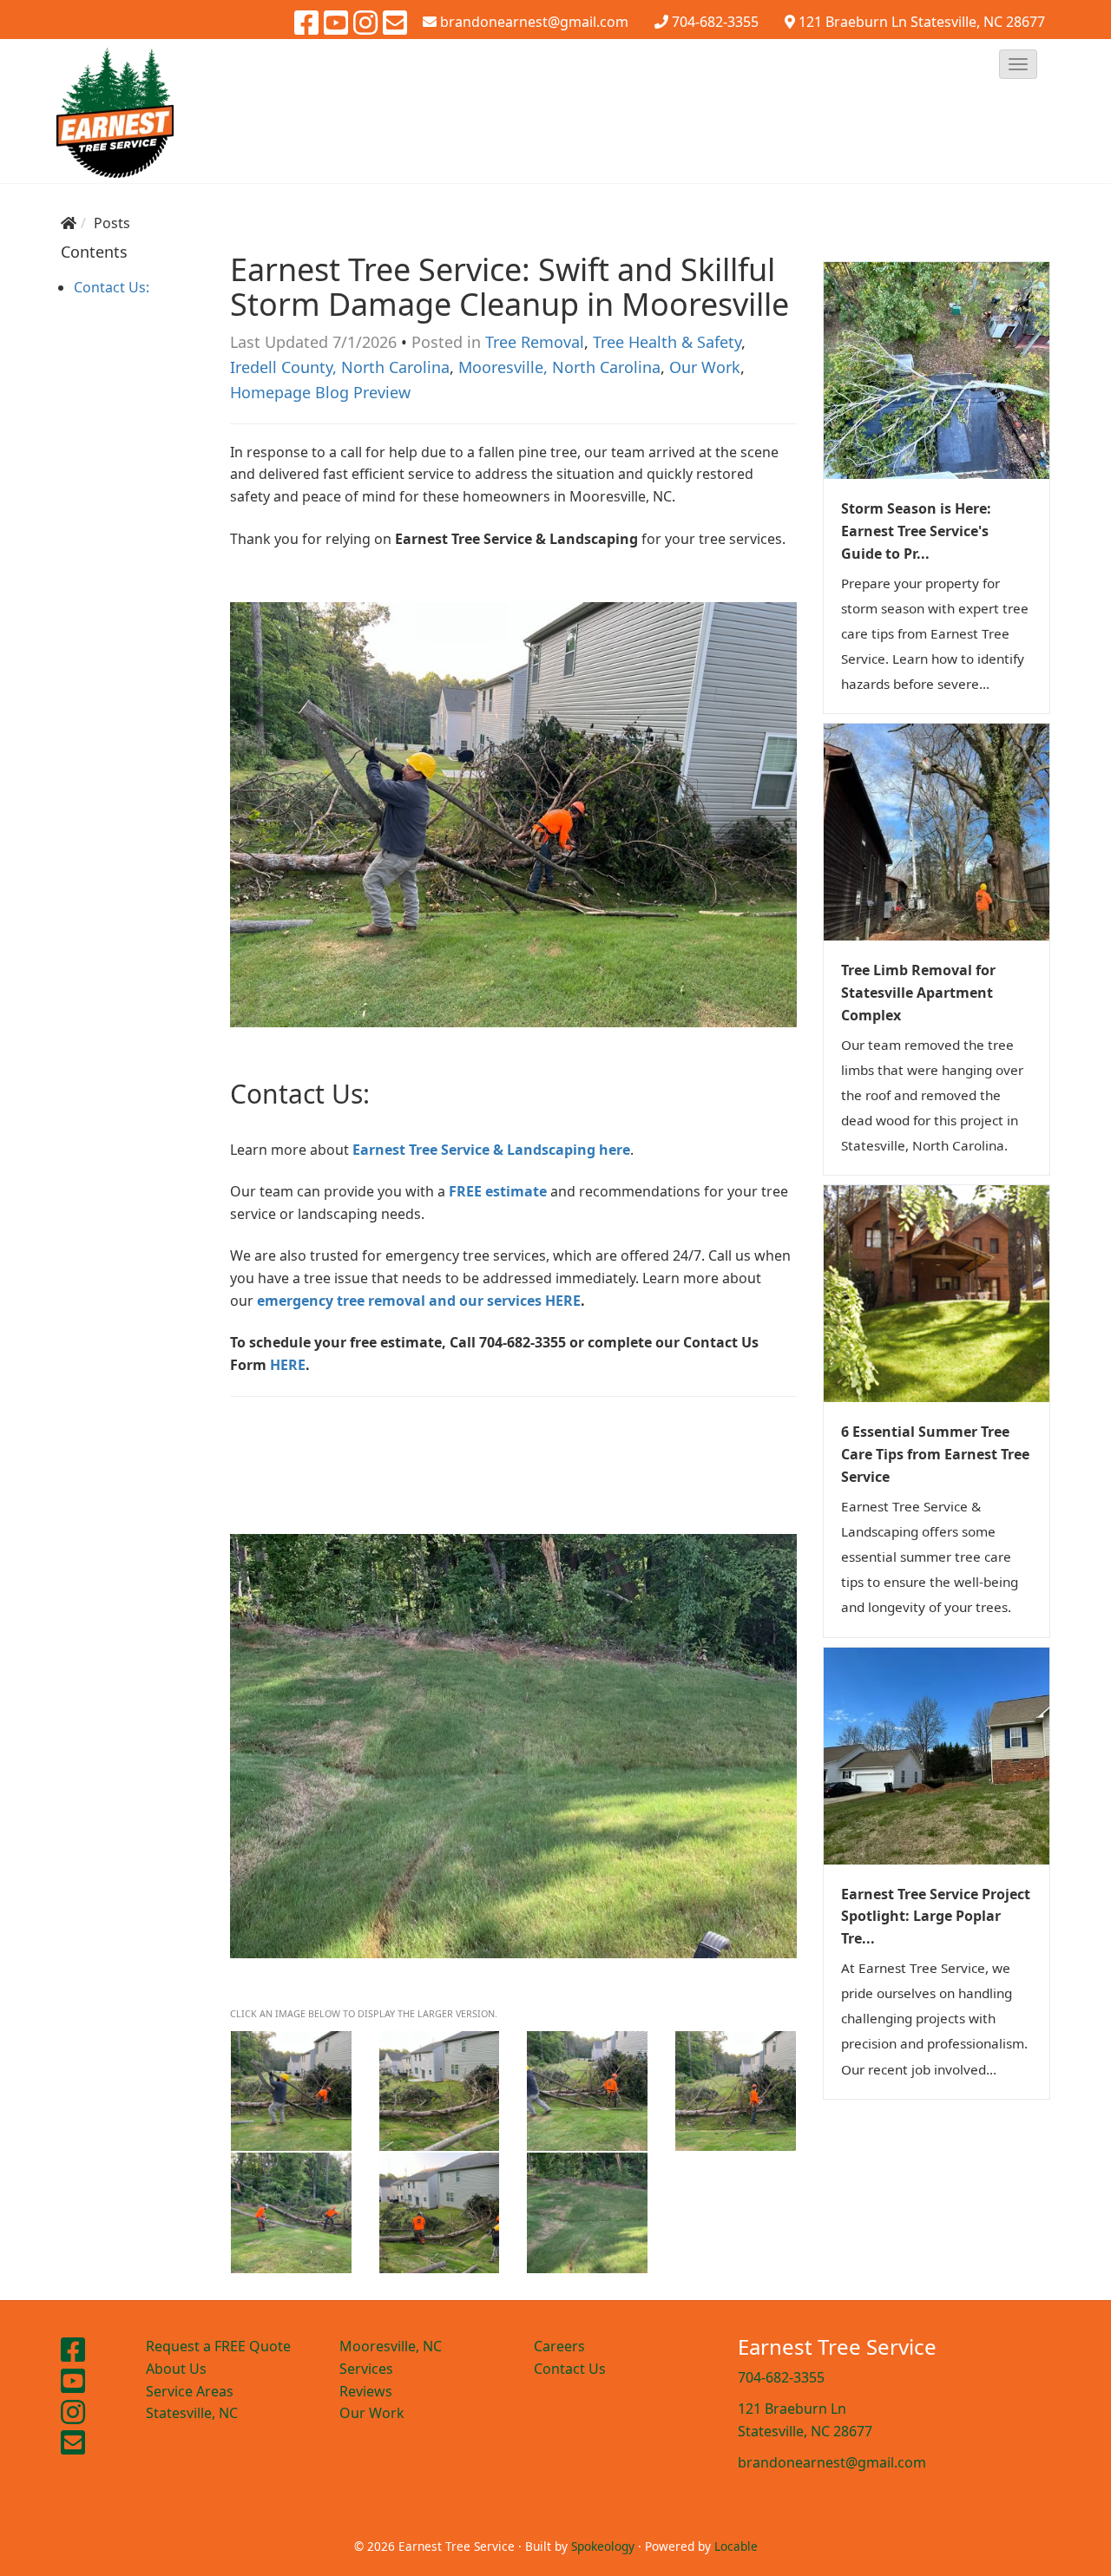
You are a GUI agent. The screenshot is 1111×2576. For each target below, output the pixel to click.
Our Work (705, 367)
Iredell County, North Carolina (340, 367)
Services (366, 2369)
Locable (736, 2546)
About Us (176, 2369)
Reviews (366, 2391)
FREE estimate (498, 1191)
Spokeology (603, 2546)
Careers (559, 2346)
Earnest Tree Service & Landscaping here (490, 1150)
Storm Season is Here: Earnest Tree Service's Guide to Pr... (916, 531)
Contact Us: (112, 287)
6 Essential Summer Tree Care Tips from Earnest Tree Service (935, 1454)
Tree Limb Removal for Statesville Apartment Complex (918, 993)
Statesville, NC (192, 2413)
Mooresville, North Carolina (559, 367)
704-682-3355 (715, 22)
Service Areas (190, 2391)
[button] (1018, 64)
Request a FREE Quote (218, 2346)
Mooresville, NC (391, 2346)
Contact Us (570, 2369)
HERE (563, 1301)
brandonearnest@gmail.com (832, 2462)
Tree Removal (535, 342)
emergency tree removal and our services (401, 1301)
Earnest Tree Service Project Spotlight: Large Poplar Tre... (936, 1917)
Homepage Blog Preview (320, 392)
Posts (112, 223)
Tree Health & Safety (667, 342)
